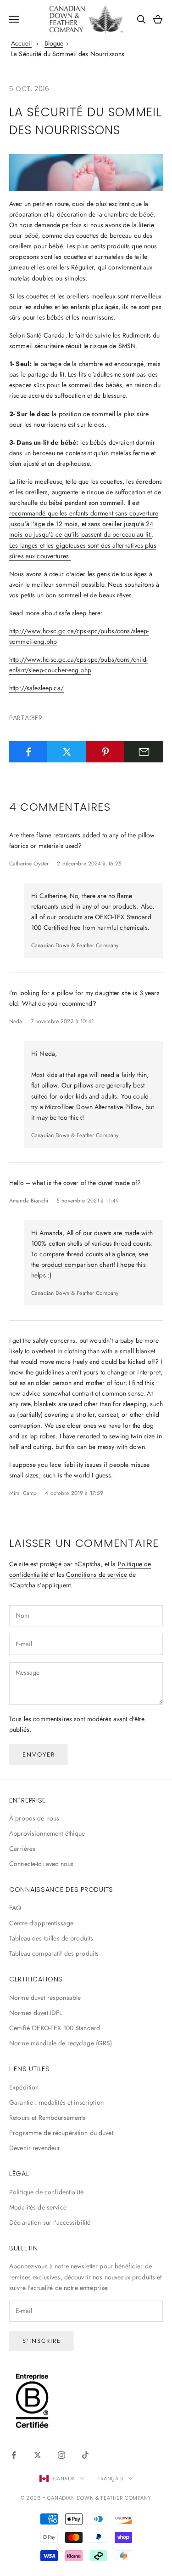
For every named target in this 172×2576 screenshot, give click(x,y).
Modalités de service (38, 2207)
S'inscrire (42, 2341)
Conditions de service (97, 1574)
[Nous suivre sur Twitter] (38, 2455)
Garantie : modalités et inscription (56, 2102)
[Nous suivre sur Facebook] (14, 2455)
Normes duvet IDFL (36, 2013)
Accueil (21, 43)
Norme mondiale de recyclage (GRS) (61, 2043)
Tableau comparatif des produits (54, 1953)
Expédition (24, 2087)
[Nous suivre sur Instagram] (61, 2455)
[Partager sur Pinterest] (105, 752)
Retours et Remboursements (47, 2118)
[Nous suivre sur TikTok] (85, 2455)
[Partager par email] (144, 752)
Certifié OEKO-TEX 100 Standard (55, 2028)
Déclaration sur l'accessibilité (50, 2222)
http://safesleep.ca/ (36, 688)
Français (110, 2479)
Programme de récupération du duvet (61, 2133)
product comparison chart (77, 1265)
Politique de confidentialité (46, 2192)
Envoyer (39, 1755)
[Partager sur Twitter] (67, 752)
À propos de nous (34, 1818)
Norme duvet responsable (45, 1998)
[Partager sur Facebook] (28, 752)
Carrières (22, 1849)
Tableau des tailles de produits (51, 1938)
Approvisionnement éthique (47, 1833)
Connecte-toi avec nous (41, 1864)
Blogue (54, 43)
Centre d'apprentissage (41, 1923)
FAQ (15, 1908)
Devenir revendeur (35, 2148)
